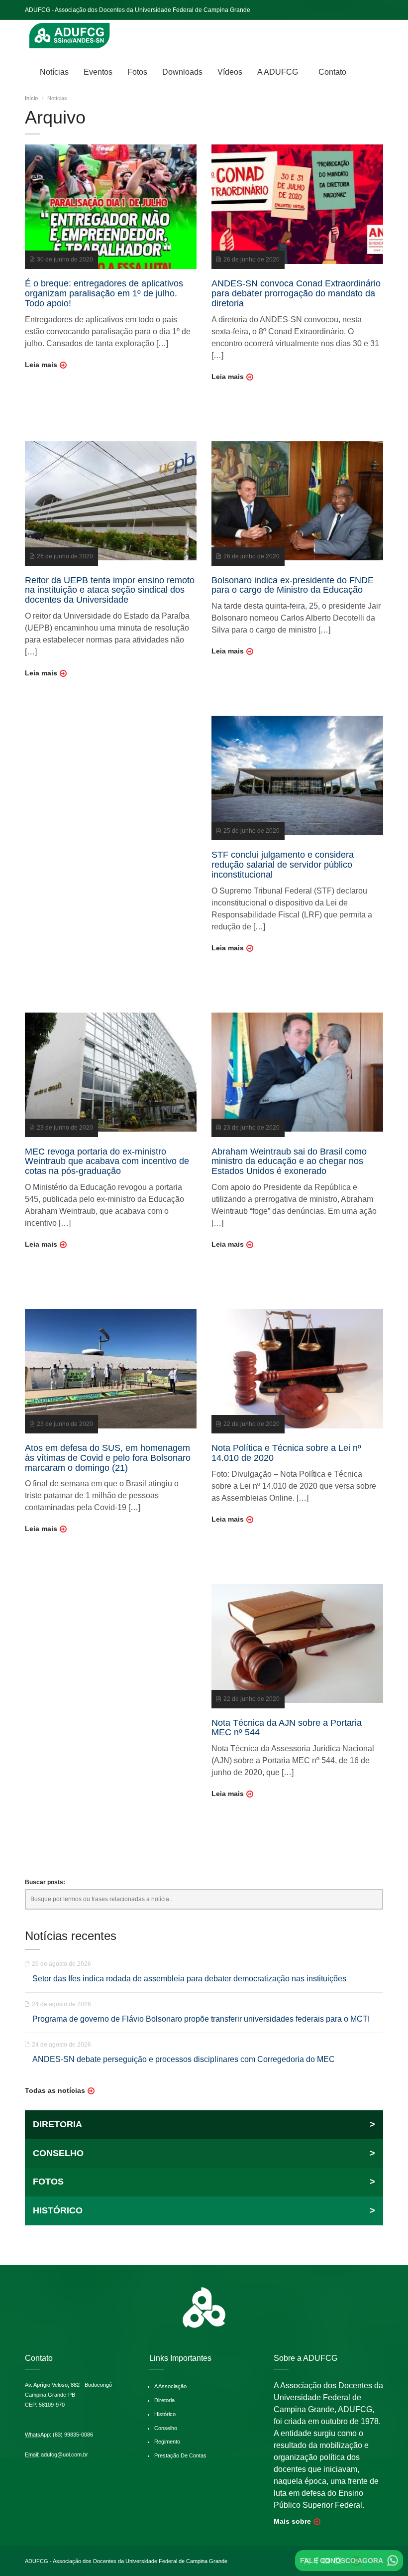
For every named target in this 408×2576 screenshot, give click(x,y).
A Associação (170, 2386)
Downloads (182, 72)
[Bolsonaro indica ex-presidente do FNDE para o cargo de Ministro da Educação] (297, 501)
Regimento (167, 2442)
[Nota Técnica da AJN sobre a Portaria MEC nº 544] (297, 1643)
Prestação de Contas (180, 2455)
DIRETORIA (204, 2124)
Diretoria (164, 2400)
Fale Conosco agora (342, 2561)
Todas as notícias (55, 2090)
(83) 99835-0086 (73, 2435)
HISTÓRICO (204, 2210)
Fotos (137, 72)
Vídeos (230, 72)
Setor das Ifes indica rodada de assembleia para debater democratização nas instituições (189, 1979)
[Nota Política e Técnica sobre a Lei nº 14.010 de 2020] (297, 1368)
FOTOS (204, 2182)
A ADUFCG (278, 72)
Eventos (98, 72)
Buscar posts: (45, 1882)
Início (31, 98)
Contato (332, 72)
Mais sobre (292, 2521)
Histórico (165, 2414)
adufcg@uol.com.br (64, 2454)
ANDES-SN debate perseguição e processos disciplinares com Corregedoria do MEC (184, 2059)
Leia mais (41, 365)
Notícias (54, 72)
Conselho (166, 2428)
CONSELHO (204, 2153)
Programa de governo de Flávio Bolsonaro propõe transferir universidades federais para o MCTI (201, 2019)
